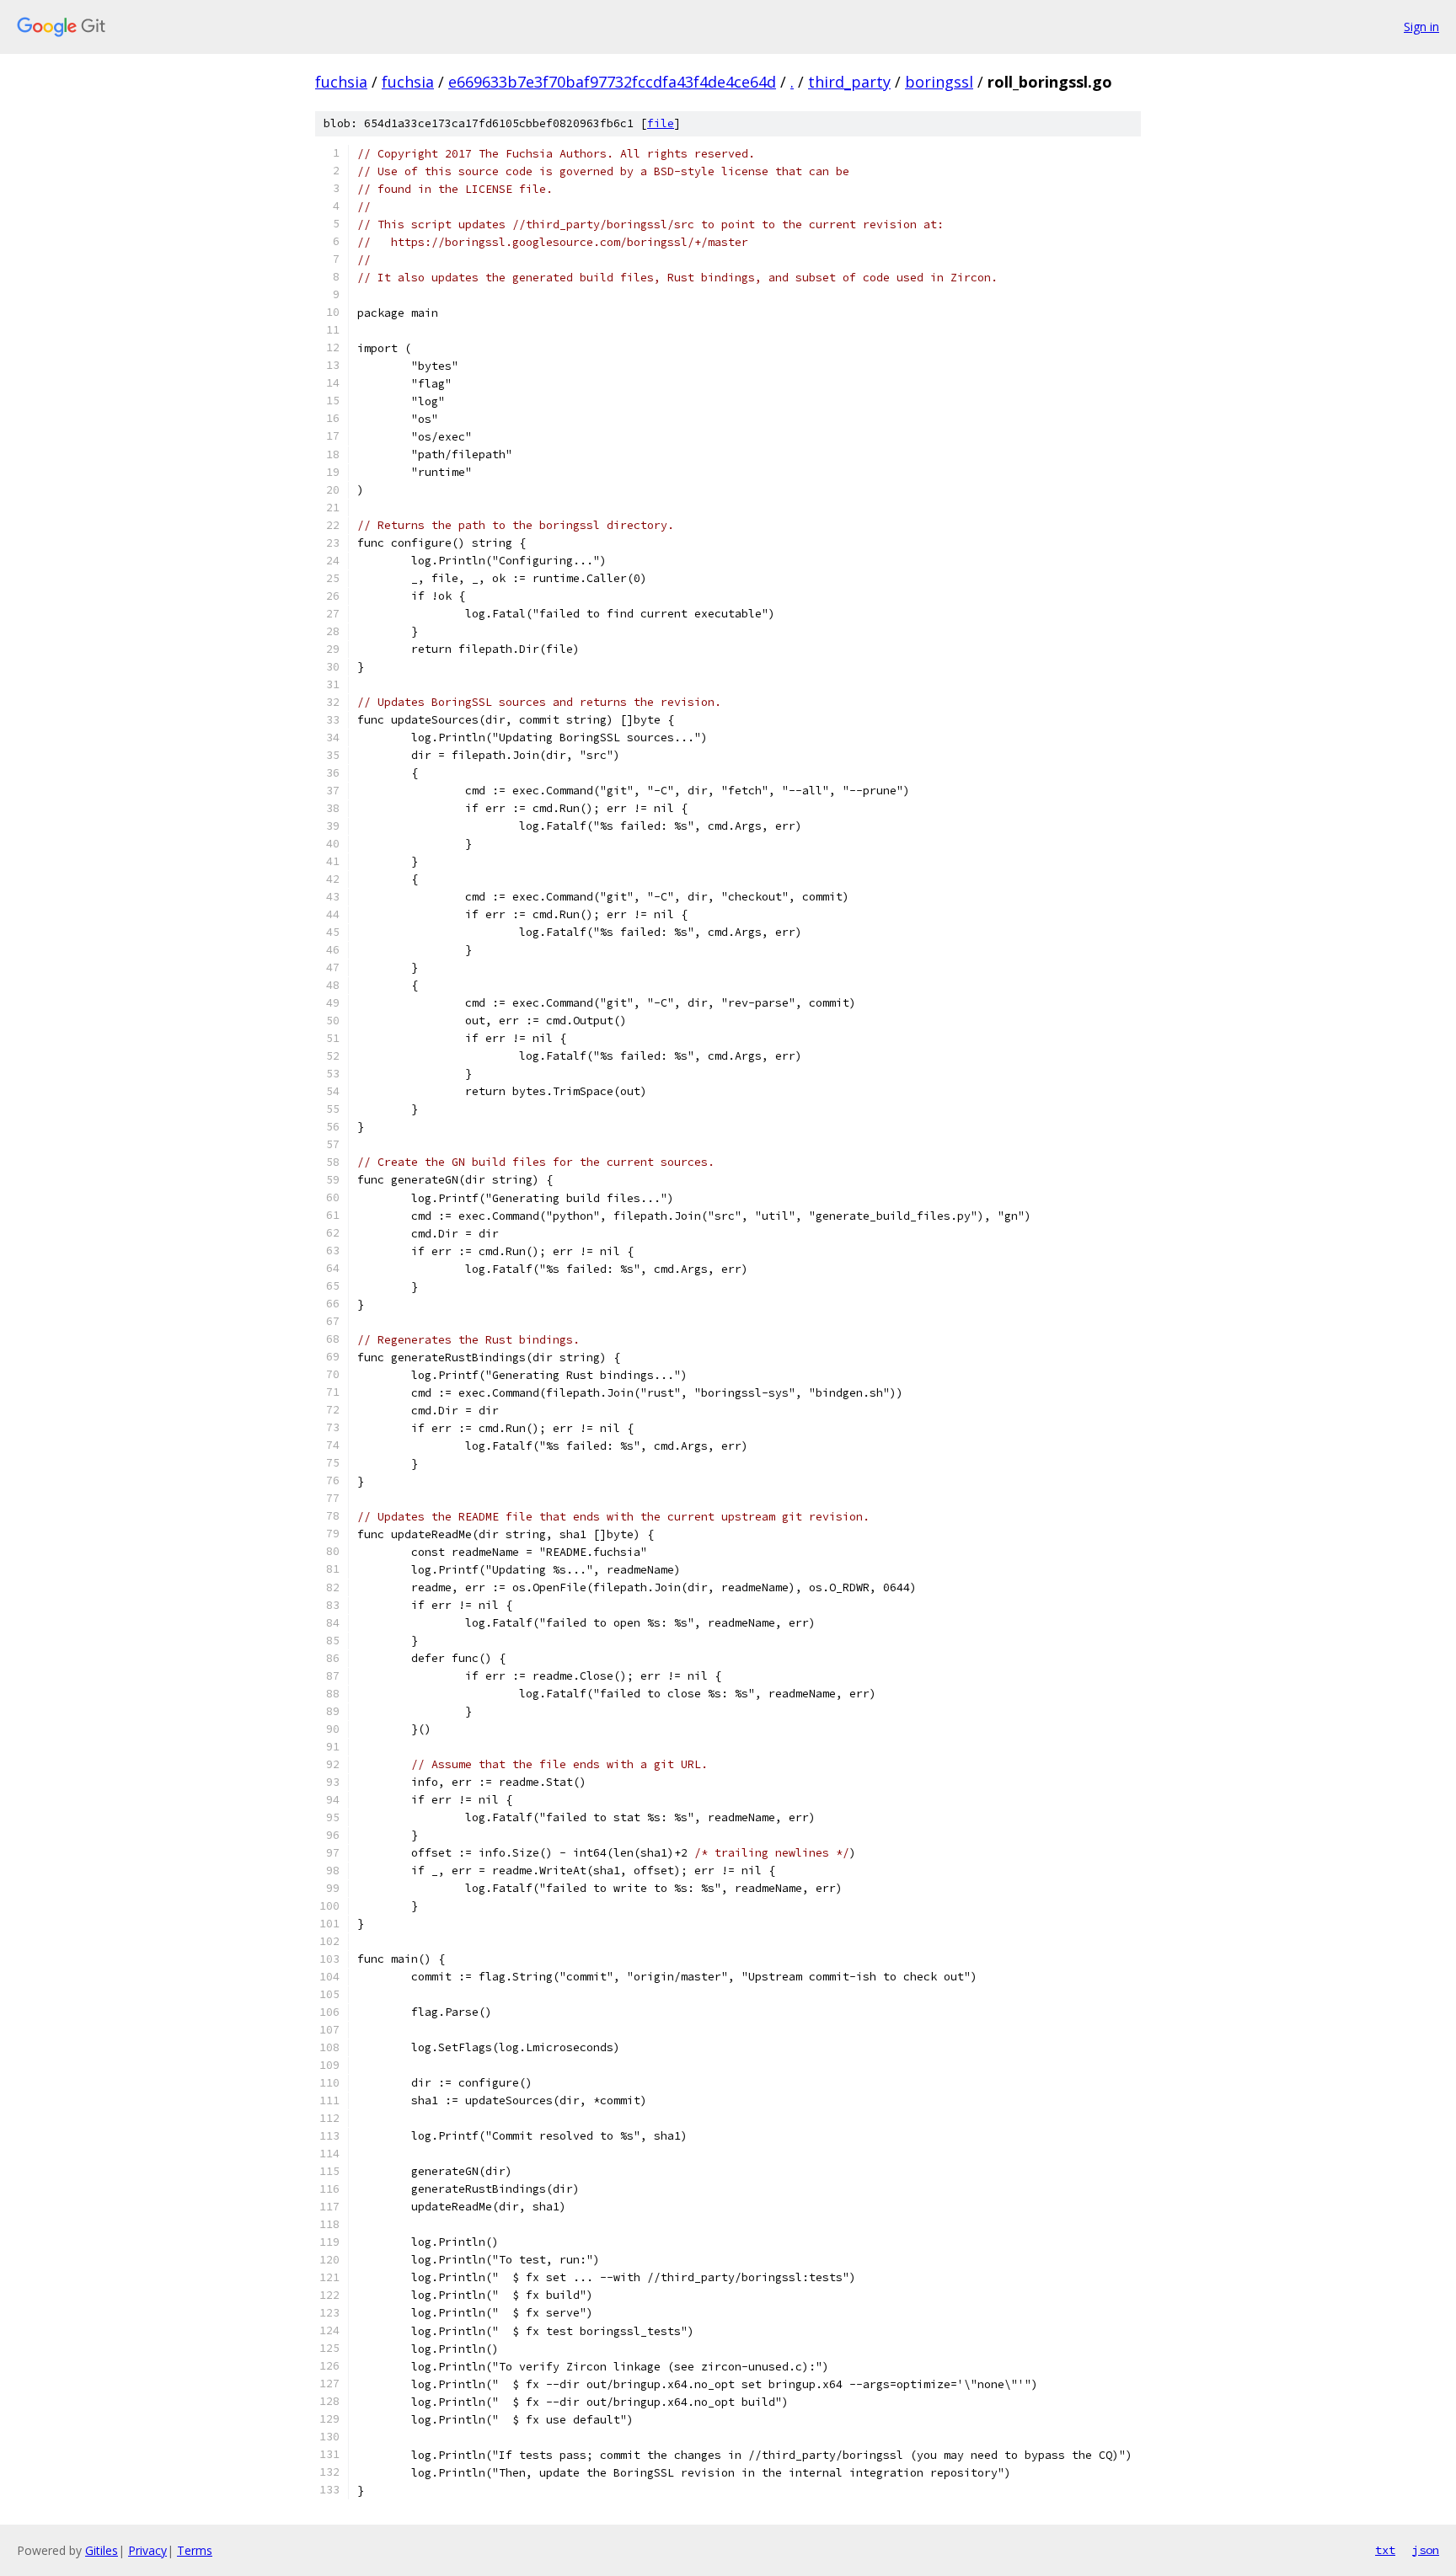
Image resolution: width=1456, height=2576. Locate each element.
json (1426, 2550)
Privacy (147, 2550)
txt (1385, 2550)
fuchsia (341, 82)
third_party (849, 82)
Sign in (1421, 27)
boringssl (939, 82)
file (661, 123)
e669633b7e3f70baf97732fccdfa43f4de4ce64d (612, 82)
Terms (195, 2550)
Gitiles (102, 2550)
